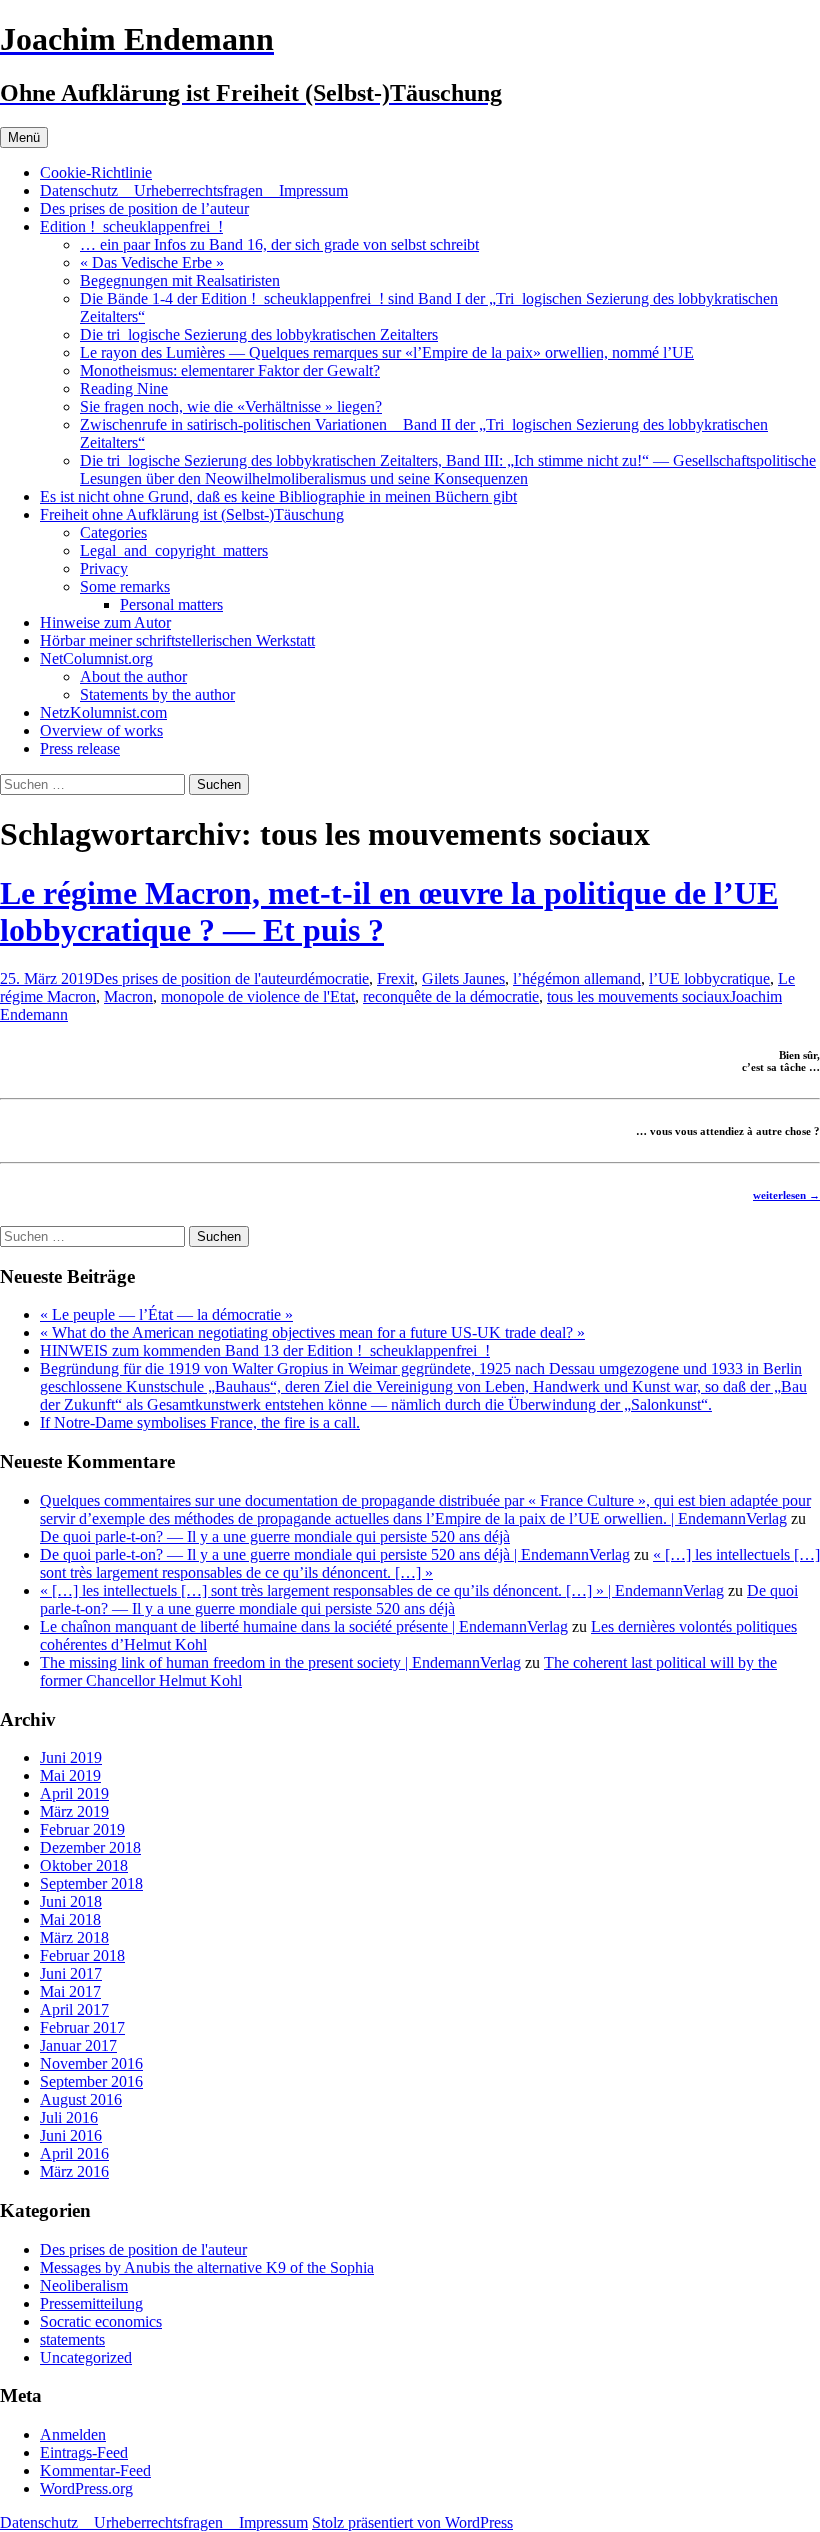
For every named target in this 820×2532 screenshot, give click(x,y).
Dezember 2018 (90, 1847)
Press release (80, 748)
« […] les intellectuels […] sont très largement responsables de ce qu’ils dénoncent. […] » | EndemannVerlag (382, 1590)
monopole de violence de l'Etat (258, 996)
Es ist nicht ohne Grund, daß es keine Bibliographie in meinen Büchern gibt (278, 496)
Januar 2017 (78, 2045)
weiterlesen (786, 1195)
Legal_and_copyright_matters (174, 550)
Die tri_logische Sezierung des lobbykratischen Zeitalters (259, 334)
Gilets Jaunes (463, 978)
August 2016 (81, 2099)
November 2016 (91, 2063)
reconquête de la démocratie (451, 996)
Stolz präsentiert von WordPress (412, 2522)
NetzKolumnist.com (103, 712)
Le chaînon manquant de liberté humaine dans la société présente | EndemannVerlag (304, 1626)
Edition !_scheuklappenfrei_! (131, 226)
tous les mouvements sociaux (638, 996)
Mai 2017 (70, 1991)
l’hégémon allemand (577, 978)
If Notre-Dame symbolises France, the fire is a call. (200, 1422)
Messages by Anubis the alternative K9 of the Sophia (207, 2267)
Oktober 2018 (84, 1865)
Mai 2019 (70, 1775)
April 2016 (74, 2153)
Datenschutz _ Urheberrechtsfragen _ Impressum (194, 190)
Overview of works (101, 730)
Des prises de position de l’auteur (144, 208)
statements (72, 2339)
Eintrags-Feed (84, 2452)
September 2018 (91, 1883)
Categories (113, 532)
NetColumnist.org (96, 658)
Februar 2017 (82, 2027)
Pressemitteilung (91, 2303)
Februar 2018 (82, 1955)
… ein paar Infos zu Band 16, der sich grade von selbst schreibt (279, 244)
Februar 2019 (82, 1829)
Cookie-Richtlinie (96, 172)
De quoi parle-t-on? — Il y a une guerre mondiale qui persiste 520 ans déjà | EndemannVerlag (335, 1554)
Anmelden (73, 2434)
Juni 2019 (71, 1757)
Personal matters (171, 604)
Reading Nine (124, 388)
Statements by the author (157, 694)
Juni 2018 (71, 1901)
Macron (128, 996)
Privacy (104, 568)
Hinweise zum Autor (105, 622)
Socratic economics (101, 2321)
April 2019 (74, 1793)
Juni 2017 (71, 1973)
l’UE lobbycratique (709, 978)
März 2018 (74, 1937)
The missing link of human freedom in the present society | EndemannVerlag (280, 1662)
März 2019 (74, 1811)
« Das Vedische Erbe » (152, 262)
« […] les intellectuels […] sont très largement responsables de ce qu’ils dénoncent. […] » (430, 1563)
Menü (24, 137)
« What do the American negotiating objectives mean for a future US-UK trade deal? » (312, 1332)
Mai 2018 (70, 1919)
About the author (133, 676)
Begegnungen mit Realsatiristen (180, 280)
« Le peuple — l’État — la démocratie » (166, 1314)
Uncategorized (86, 2357)
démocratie (334, 978)
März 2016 (74, 2171)
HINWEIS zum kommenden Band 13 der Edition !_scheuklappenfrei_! (265, 1350)
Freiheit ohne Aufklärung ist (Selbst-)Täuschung (192, 514)
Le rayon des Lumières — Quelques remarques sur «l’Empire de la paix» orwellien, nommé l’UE (387, 352)
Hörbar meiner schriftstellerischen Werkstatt (177, 640)
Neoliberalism (84, 2285)
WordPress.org (86, 2488)
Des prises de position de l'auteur (196, 978)
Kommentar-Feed (95, 2470)
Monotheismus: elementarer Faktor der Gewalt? (230, 370)
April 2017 (74, 2009)
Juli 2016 (69, 2117)
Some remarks (125, 586)
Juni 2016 (71, 2135)
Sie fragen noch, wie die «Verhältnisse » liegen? (231, 406)
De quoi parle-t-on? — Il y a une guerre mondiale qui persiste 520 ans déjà (275, 1536)
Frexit (395, 978)
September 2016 (91, 2081)
